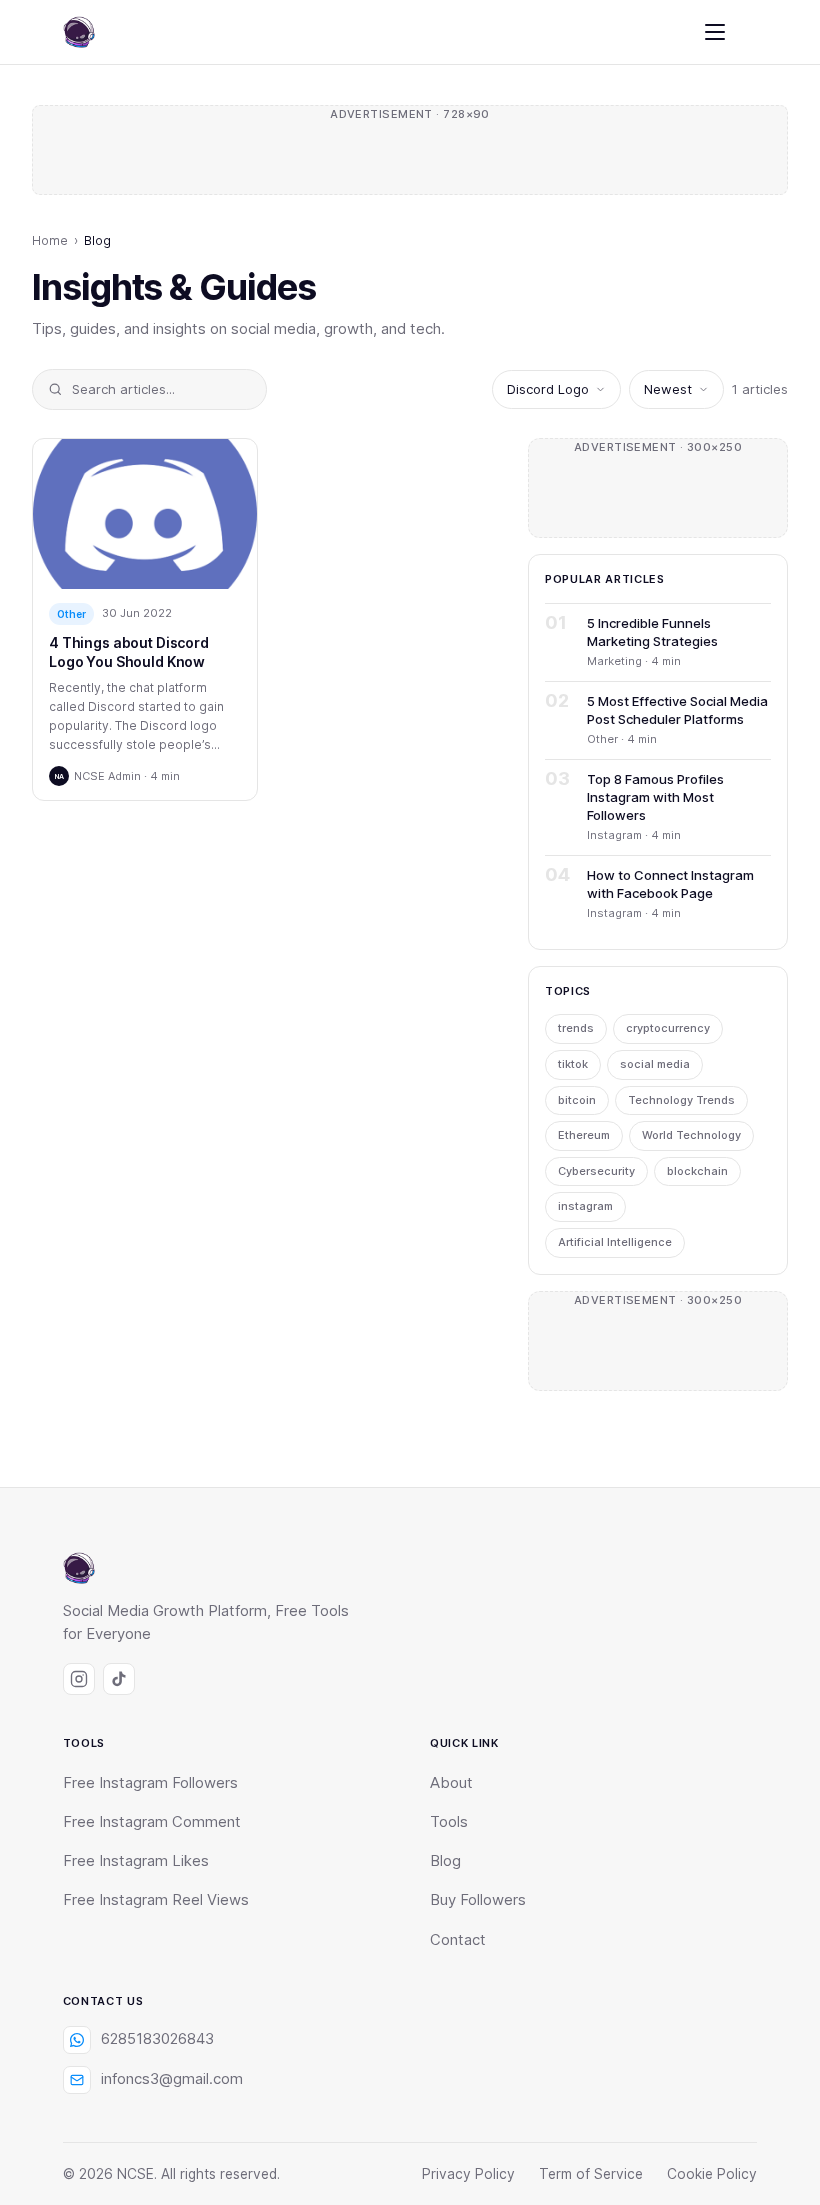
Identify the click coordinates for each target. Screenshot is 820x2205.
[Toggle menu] (715, 32)
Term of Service (591, 2174)
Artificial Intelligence (615, 1242)
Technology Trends (681, 1100)
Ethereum (584, 1135)
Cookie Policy (712, 2174)
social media (655, 1064)
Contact (458, 1940)
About (451, 1783)
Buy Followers (478, 1900)
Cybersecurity (596, 1171)
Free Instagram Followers (150, 1783)
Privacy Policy (468, 2174)
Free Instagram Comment (152, 1822)
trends (576, 1028)
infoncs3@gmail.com (172, 2079)
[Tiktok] (119, 1679)
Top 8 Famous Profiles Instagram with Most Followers (655, 797)
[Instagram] (79, 1679)
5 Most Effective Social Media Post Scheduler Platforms (677, 710)
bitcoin (577, 1100)
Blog (445, 1861)
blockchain (697, 1171)
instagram (585, 1206)
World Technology (691, 1135)
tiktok (573, 1064)
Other (71, 614)
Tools (449, 1822)
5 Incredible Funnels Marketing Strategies (652, 632)
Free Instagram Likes (136, 1861)
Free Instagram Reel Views (156, 1900)
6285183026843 (157, 2039)
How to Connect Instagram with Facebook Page (670, 884)
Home (50, 240)
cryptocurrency (668, 1028)
